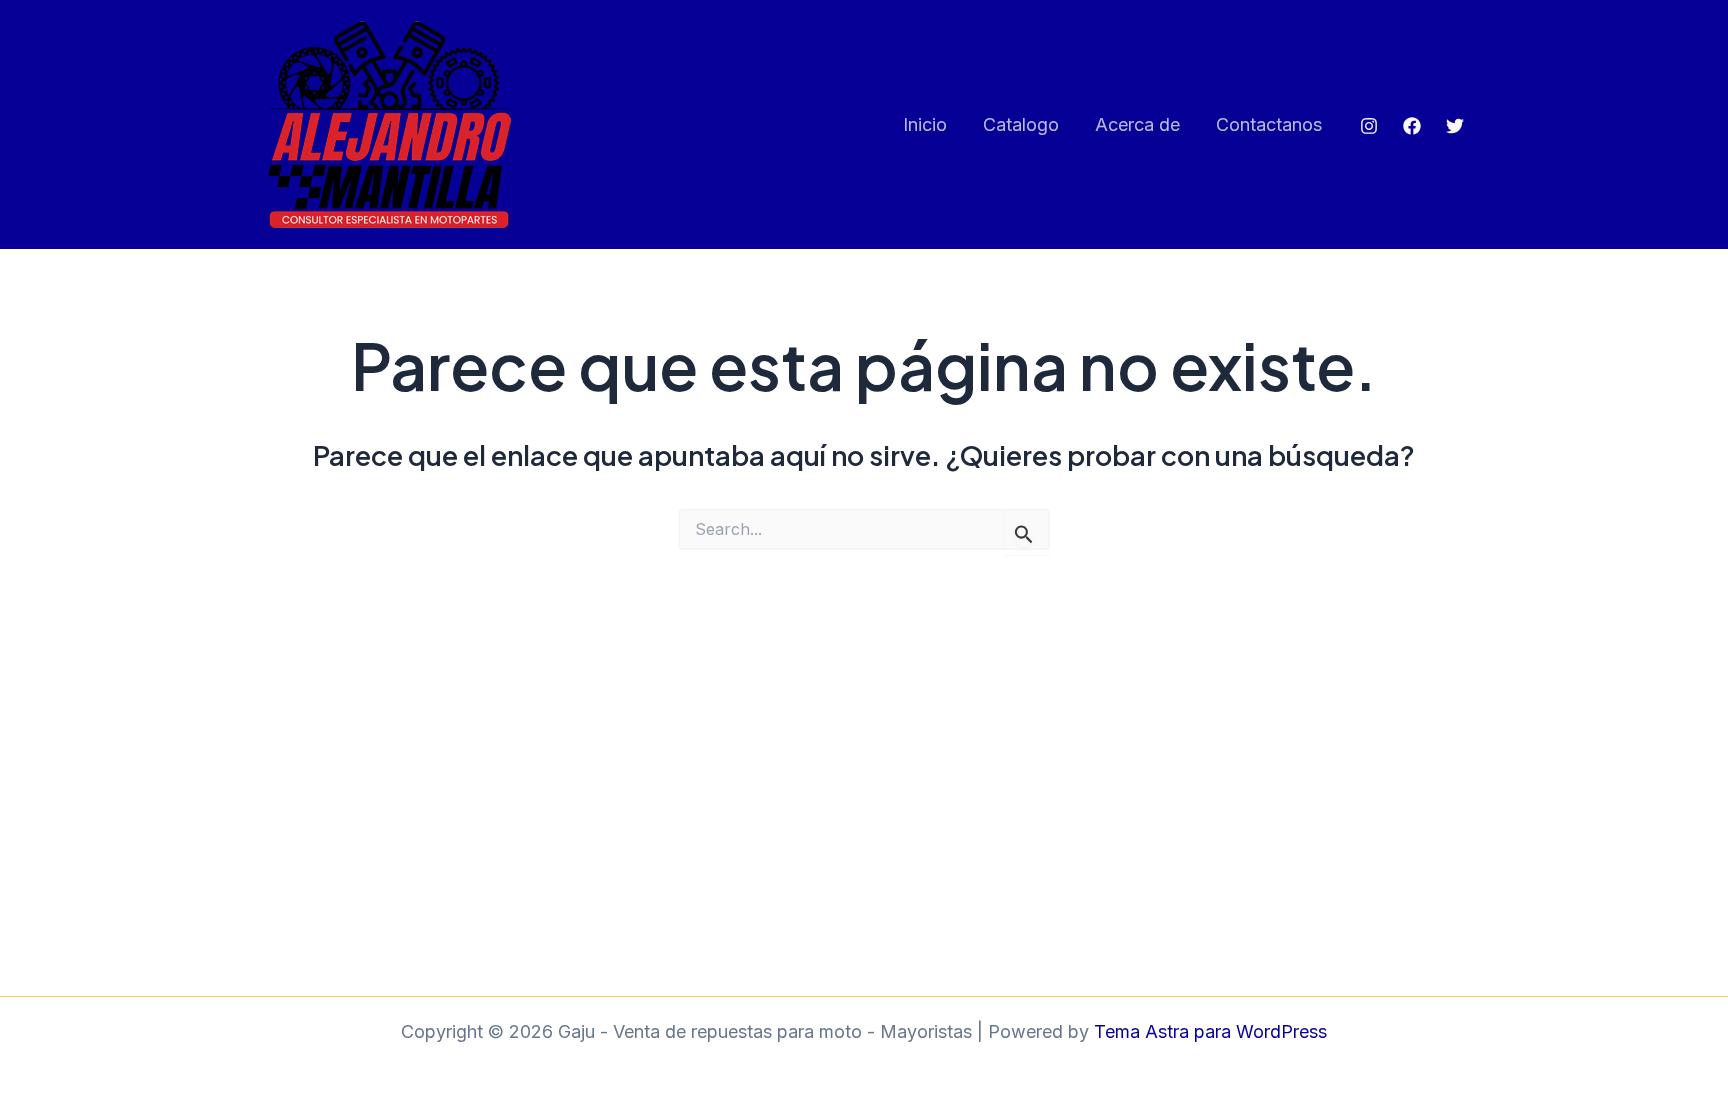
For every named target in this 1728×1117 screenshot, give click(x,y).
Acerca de (1137, 124)
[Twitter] (1455, 126)
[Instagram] (1369, 126)
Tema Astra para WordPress (1210, 1031)
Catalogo (1021, 124)
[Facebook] (1412, 126)
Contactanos (1269, 124)
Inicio (925, 124)
